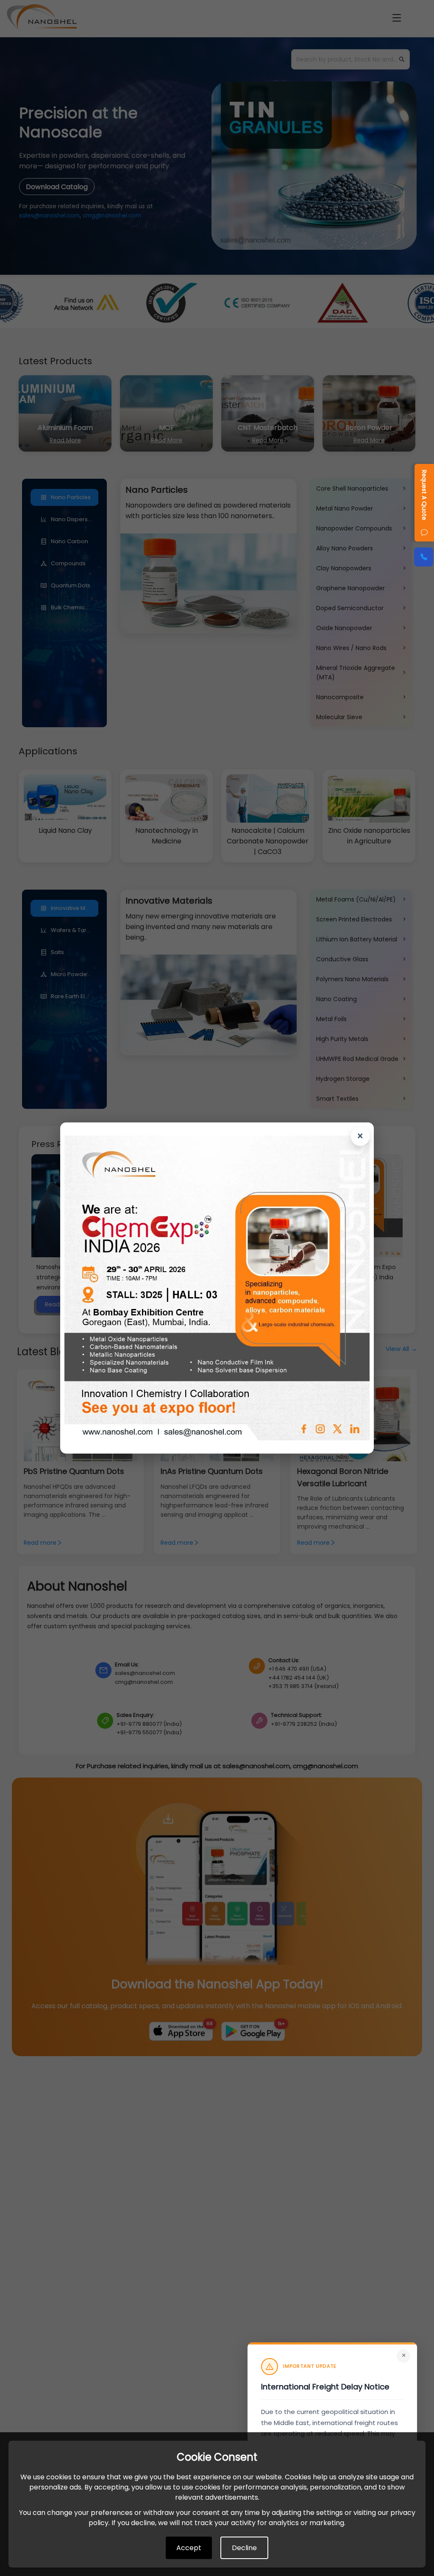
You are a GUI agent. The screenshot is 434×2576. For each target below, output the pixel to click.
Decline (244, 2548)
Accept (189, 2548)
